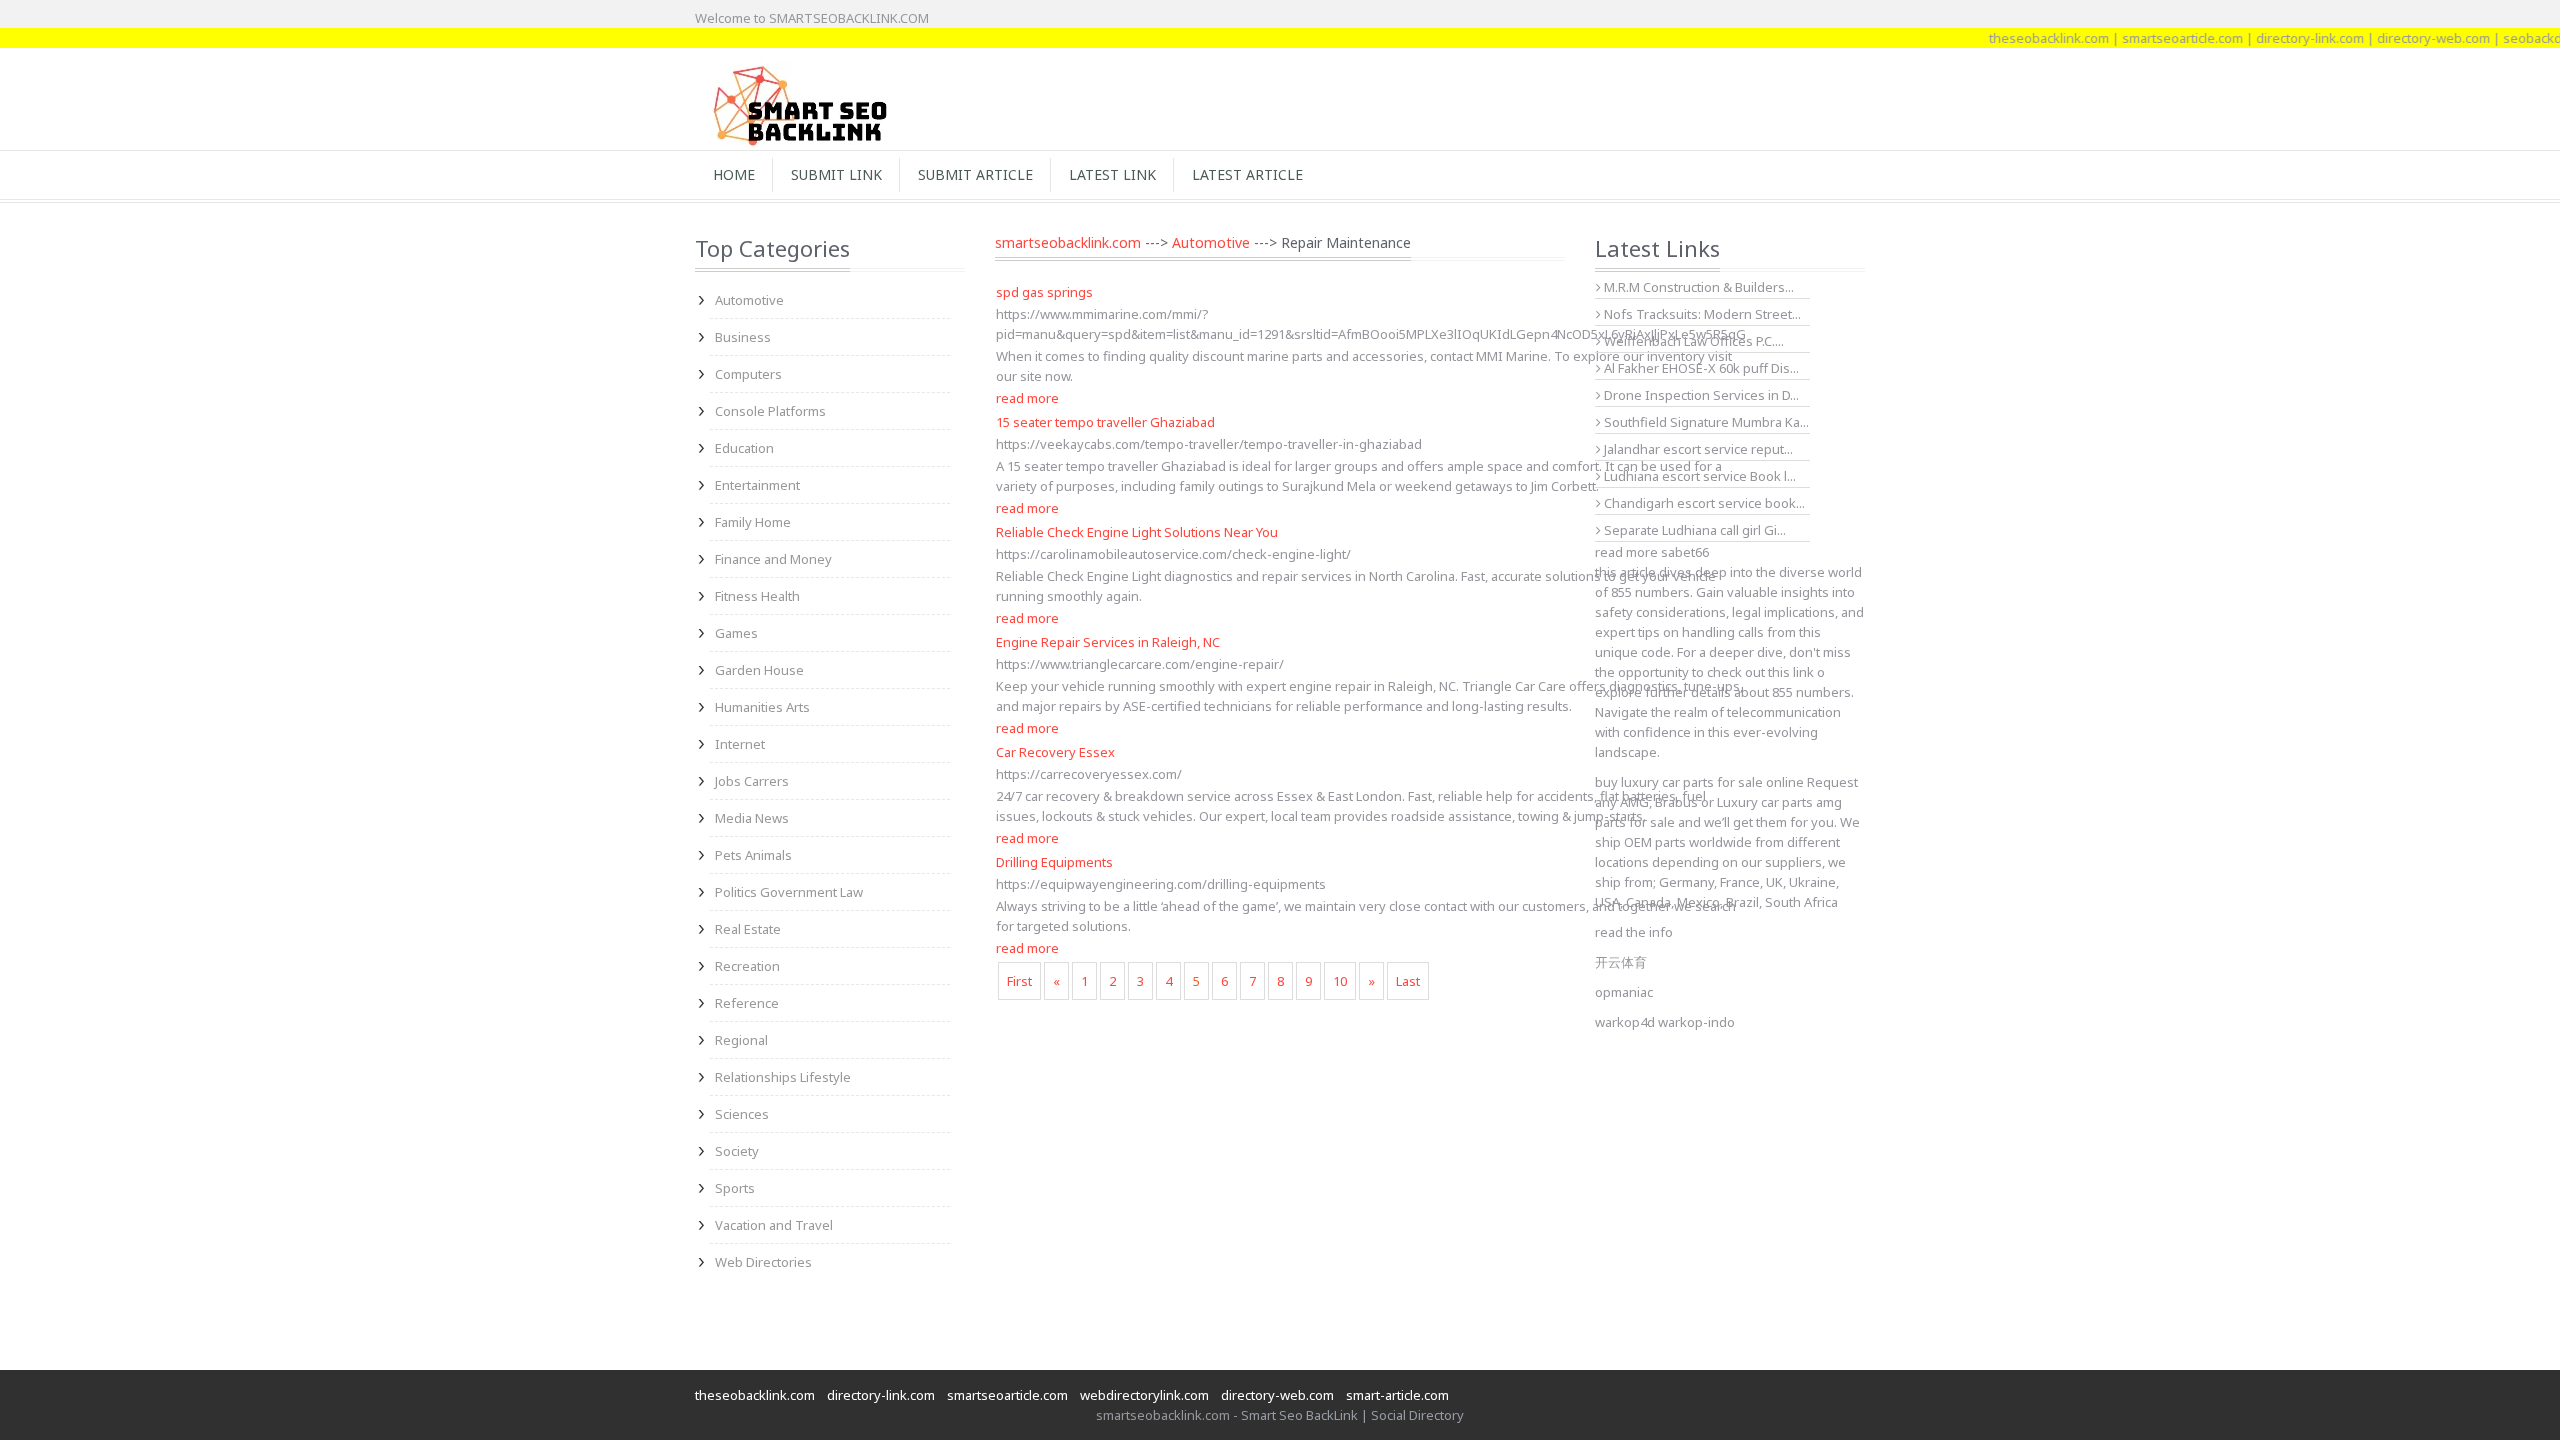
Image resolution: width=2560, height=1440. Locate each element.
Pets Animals (753, 855)
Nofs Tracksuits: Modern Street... (1701, 314)
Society (737, 1151)
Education (744, 448)
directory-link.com (2279, 38)
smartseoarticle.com (2151, 38)
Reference (747, 1003)
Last (1408, 981)
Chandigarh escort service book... (1703, 503)
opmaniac (1624, 992)
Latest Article (1247, 174)
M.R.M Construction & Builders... (1697, 287)
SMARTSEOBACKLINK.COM (849, 18)
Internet (740, 744)
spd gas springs (1044, 292)
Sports (735, 1188)
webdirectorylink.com (1144, 1395)
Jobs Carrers (752, 781)
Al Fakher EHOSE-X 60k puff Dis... (1700, 368)
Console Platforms (770, 411)
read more (1027, 398)
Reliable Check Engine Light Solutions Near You (1137, 532)
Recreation (747, 966)
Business (743, 337)
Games (736, 633)
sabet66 (1685, 552)
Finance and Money (773, 559)
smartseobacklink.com (1068, 242)
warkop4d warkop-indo (1665, 1022)
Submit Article (975, 174)
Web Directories (763, 1262)
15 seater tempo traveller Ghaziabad (1105, 422)
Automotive (749, 300)
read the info (1634, 932)
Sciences (742, 1114)
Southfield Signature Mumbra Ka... (1705, 422)
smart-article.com (1397, 1395)
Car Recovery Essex (1055, 752)
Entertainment (757, 485)
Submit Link (836, 174)
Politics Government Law (789, 892)
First (1019, 981)
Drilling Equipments (1054, 862)
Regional (741, 1040)
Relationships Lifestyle (783, 1077)
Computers (748, 374)
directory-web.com (2402, 38)
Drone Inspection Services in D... (1700, 395)
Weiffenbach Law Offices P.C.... (1692, 341)
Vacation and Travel (774, 1225)
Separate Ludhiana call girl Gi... (1693, 530)
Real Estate (748, 929)
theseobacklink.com (2018, 38)
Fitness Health (757, 596)
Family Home (753, 522)
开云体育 (1621, 962)
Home (734, 174)
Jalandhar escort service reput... (1697, 449)
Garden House (759, 670)
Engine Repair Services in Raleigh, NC (1108, 642)
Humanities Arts (762, 707)
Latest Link (1112, 174)
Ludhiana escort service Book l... (1698, 476)
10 (1340, 981)
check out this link (1760, 672)
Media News (752, 818)
